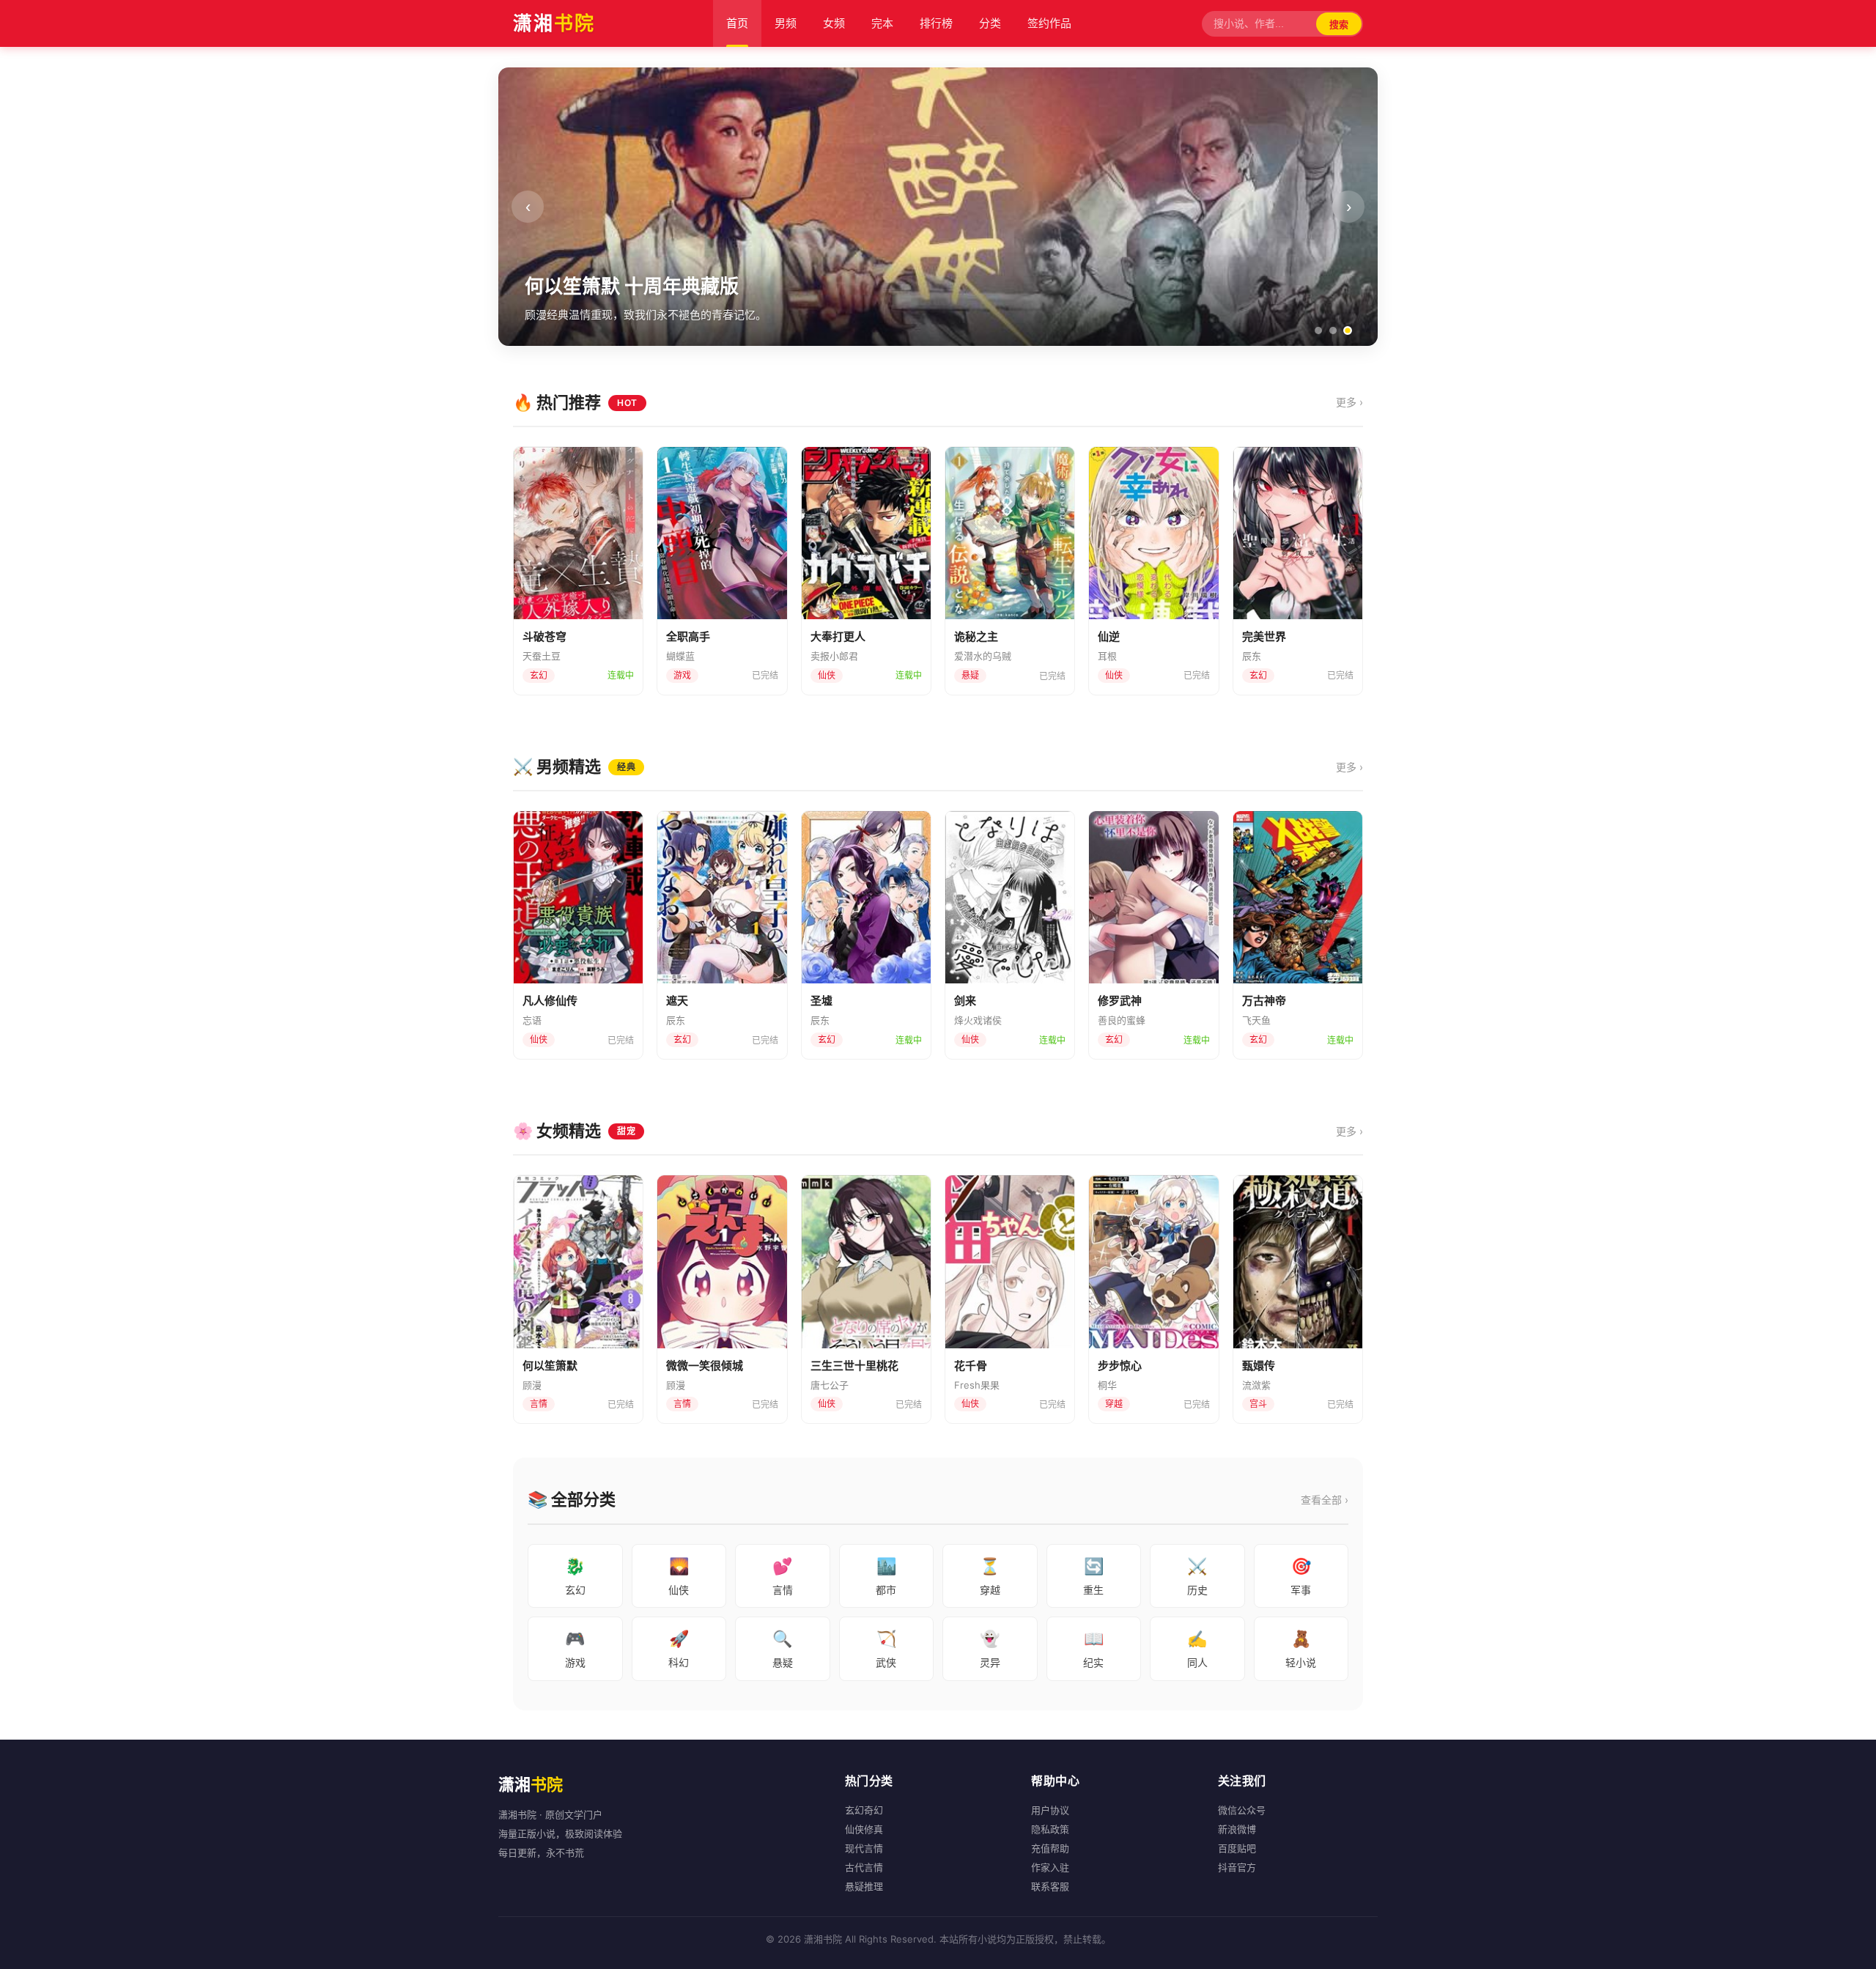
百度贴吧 (1237, 1848)
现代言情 (864, 1848)
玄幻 (575, 1576)
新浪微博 (1237, 1829)
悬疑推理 (864, 1886)
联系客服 (1050, 1886)
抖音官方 (1237, 1867)
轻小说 (1301, 1649)
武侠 (886, 1649)
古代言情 (864, 1867)
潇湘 (554, 23)
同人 (1197, 1649)
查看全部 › (1325, 1500)
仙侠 (679, 1576)
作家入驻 (1050, 1867)
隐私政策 (1050, 1829)
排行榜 (936, 23)
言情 (783, 1576)
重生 (1093, 1576)
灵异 (990, 1649)
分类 (990, 23)
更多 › (1349, 402)
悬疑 (783, 1649)
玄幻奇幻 (864, 1810)
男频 (786, 23)
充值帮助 (1050, 1848)
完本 (882, 23)
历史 (1197, 1576)
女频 (834, 23)
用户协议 (1050, 1810)
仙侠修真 (864, 1829)
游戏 (575, 1649)
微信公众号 (1242, 1810)
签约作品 (1049, 23)
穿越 (990, 1576)
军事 (1301, 1576)
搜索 (1339, 25)
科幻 (679, 1649)
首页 (737, 23)
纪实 (1093, 1649)
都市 (886, 1576)
